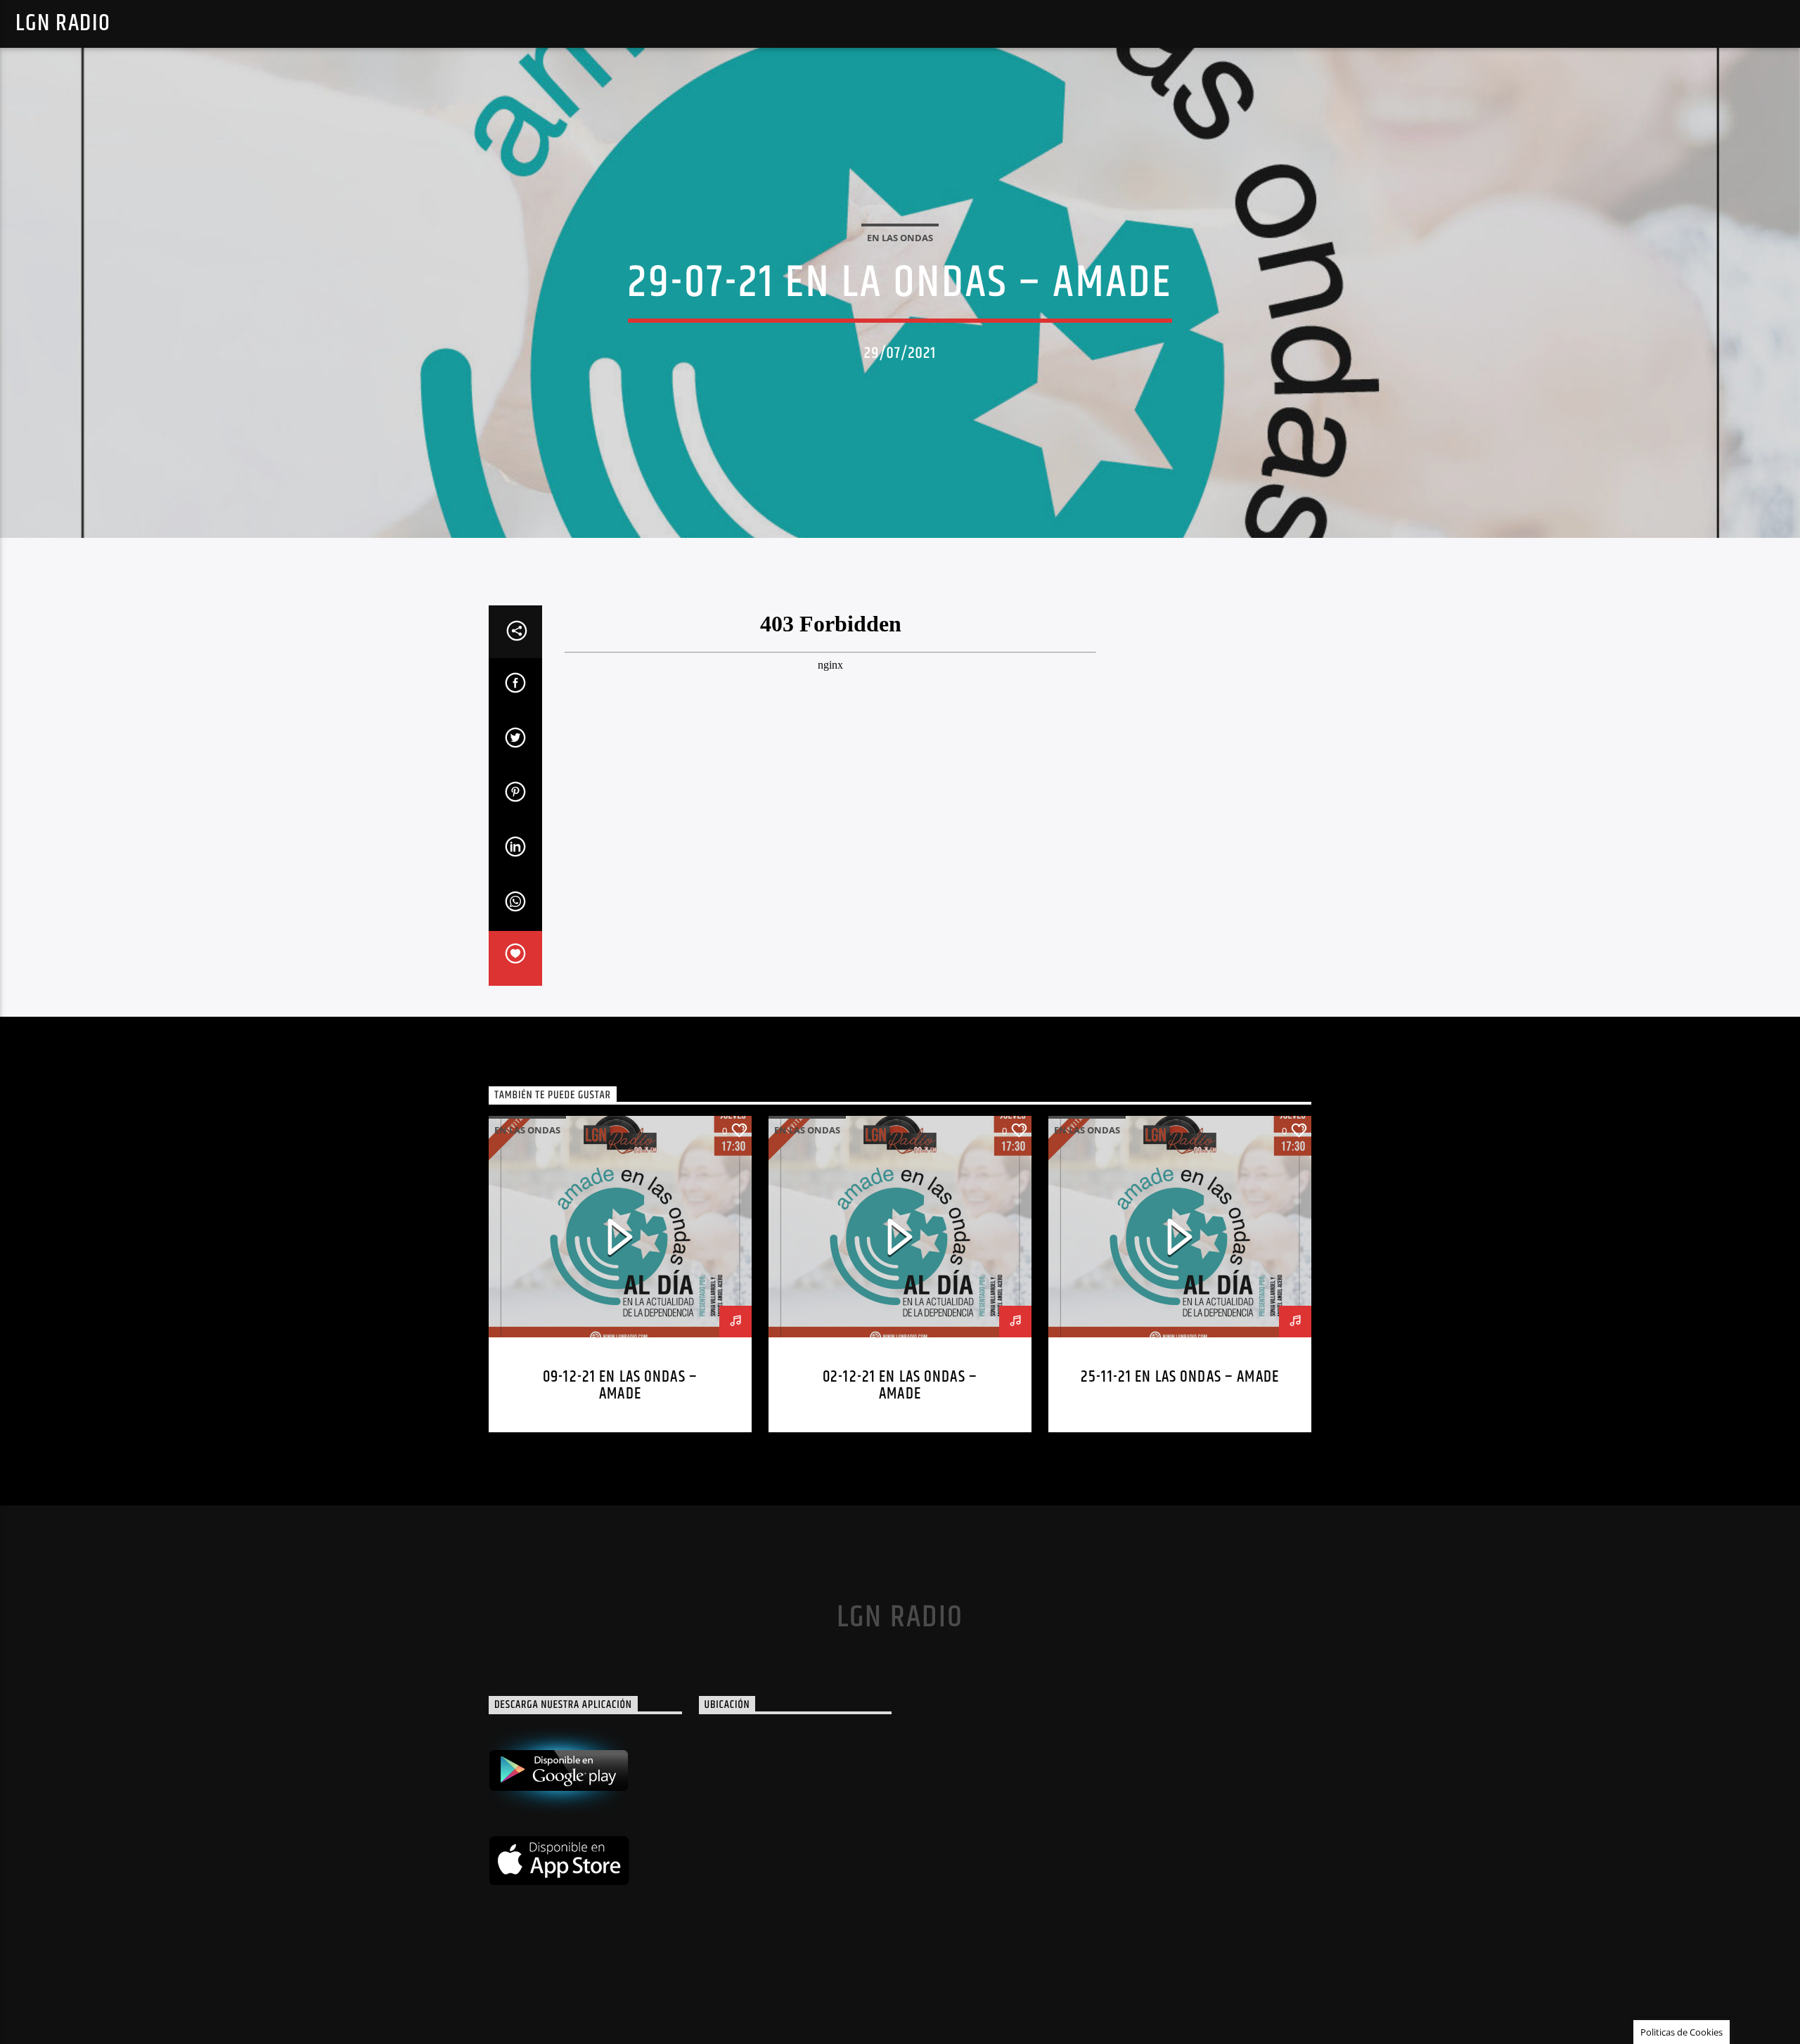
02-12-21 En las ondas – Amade (900, 1386)
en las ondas (900, 238)
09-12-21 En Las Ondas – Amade (620, 1386)
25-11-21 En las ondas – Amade (1180, 1377)
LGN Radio (63, 24)
